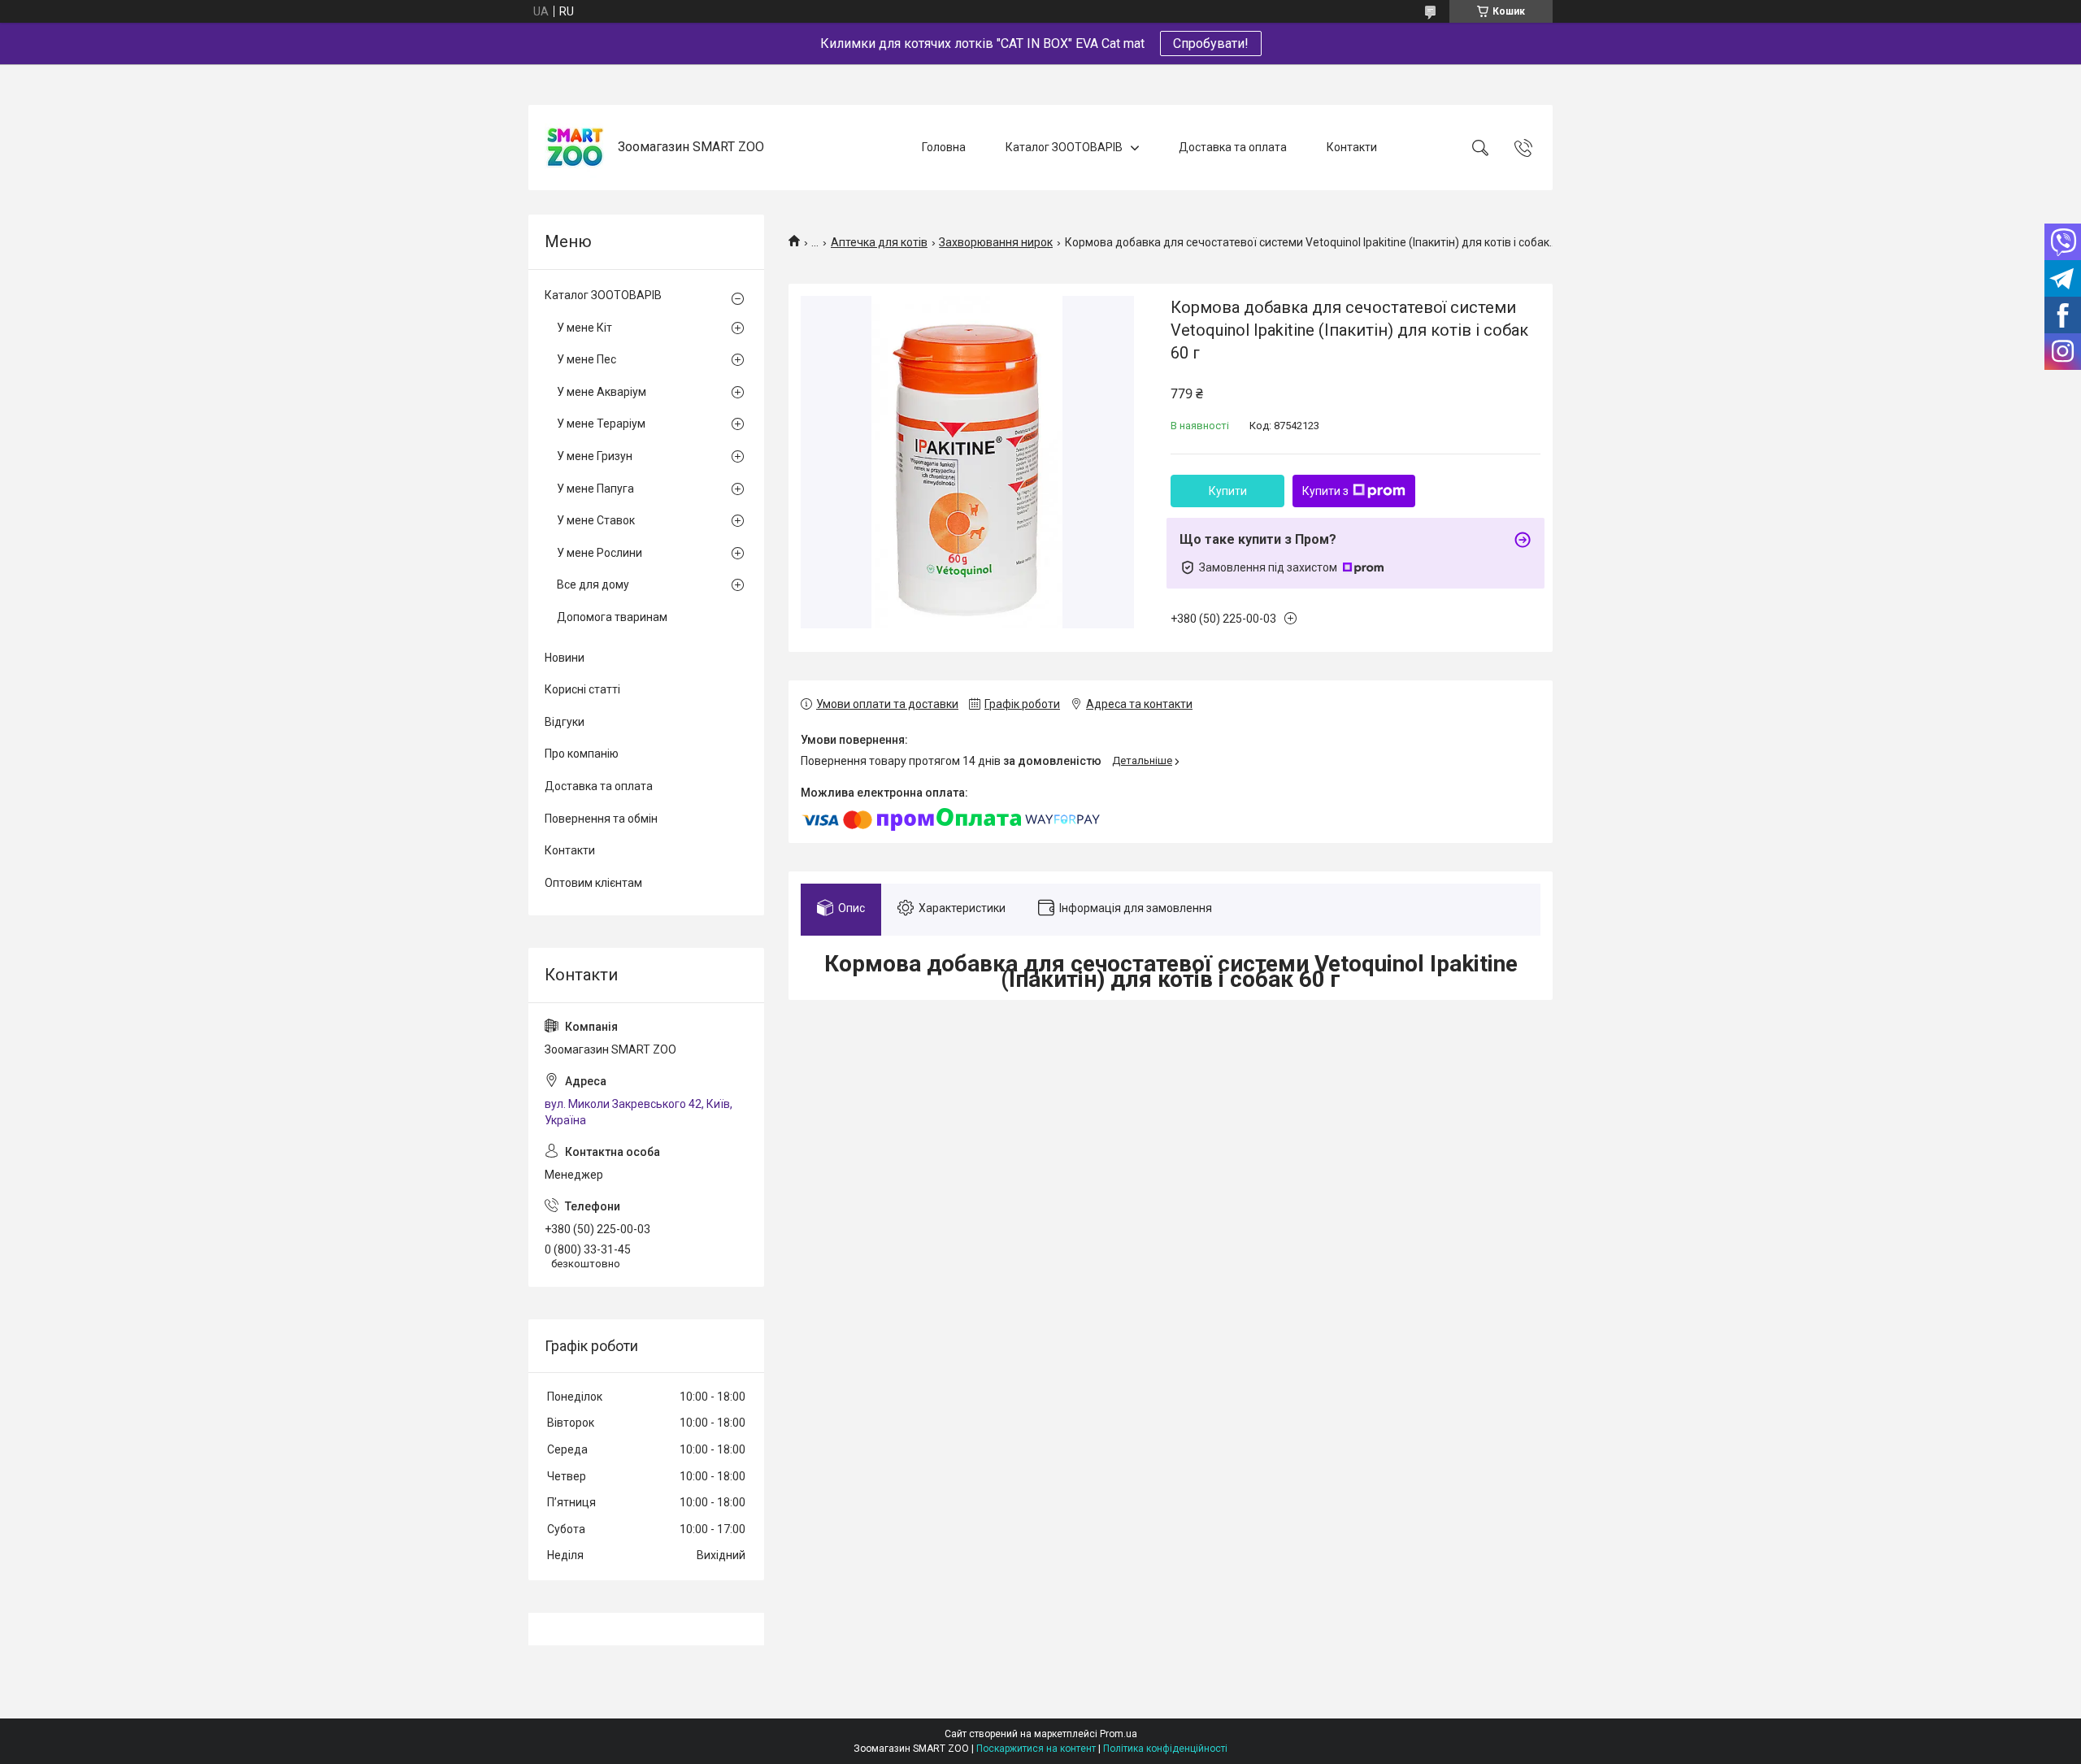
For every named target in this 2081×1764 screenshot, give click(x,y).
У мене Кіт (584, 328)
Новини (565, 658)
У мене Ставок (596, 520)
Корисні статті (582, 689)
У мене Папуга (595, 489)
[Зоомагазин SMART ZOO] (575, 148)
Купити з (1325, 491)
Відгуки (565, 722)
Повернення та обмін (601, 819)
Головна (944, 147)
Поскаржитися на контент (1036, 1749)
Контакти (1352, 147)
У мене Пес (587, 359)
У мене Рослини (600, 553)
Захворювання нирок (996, 242)
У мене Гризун (595, 456)
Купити (1228, 491)
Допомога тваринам (612, 617)
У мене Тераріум (601, 424)
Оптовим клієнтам (593, 883)
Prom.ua (1119, 1734)
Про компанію (582, 754)
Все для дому (593, 584)
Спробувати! (1211, 43)
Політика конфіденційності (1165, 1749)
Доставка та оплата (1233, 147)
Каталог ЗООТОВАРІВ (1064, 147)
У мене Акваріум (602, 392)
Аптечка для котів (879, 242)
